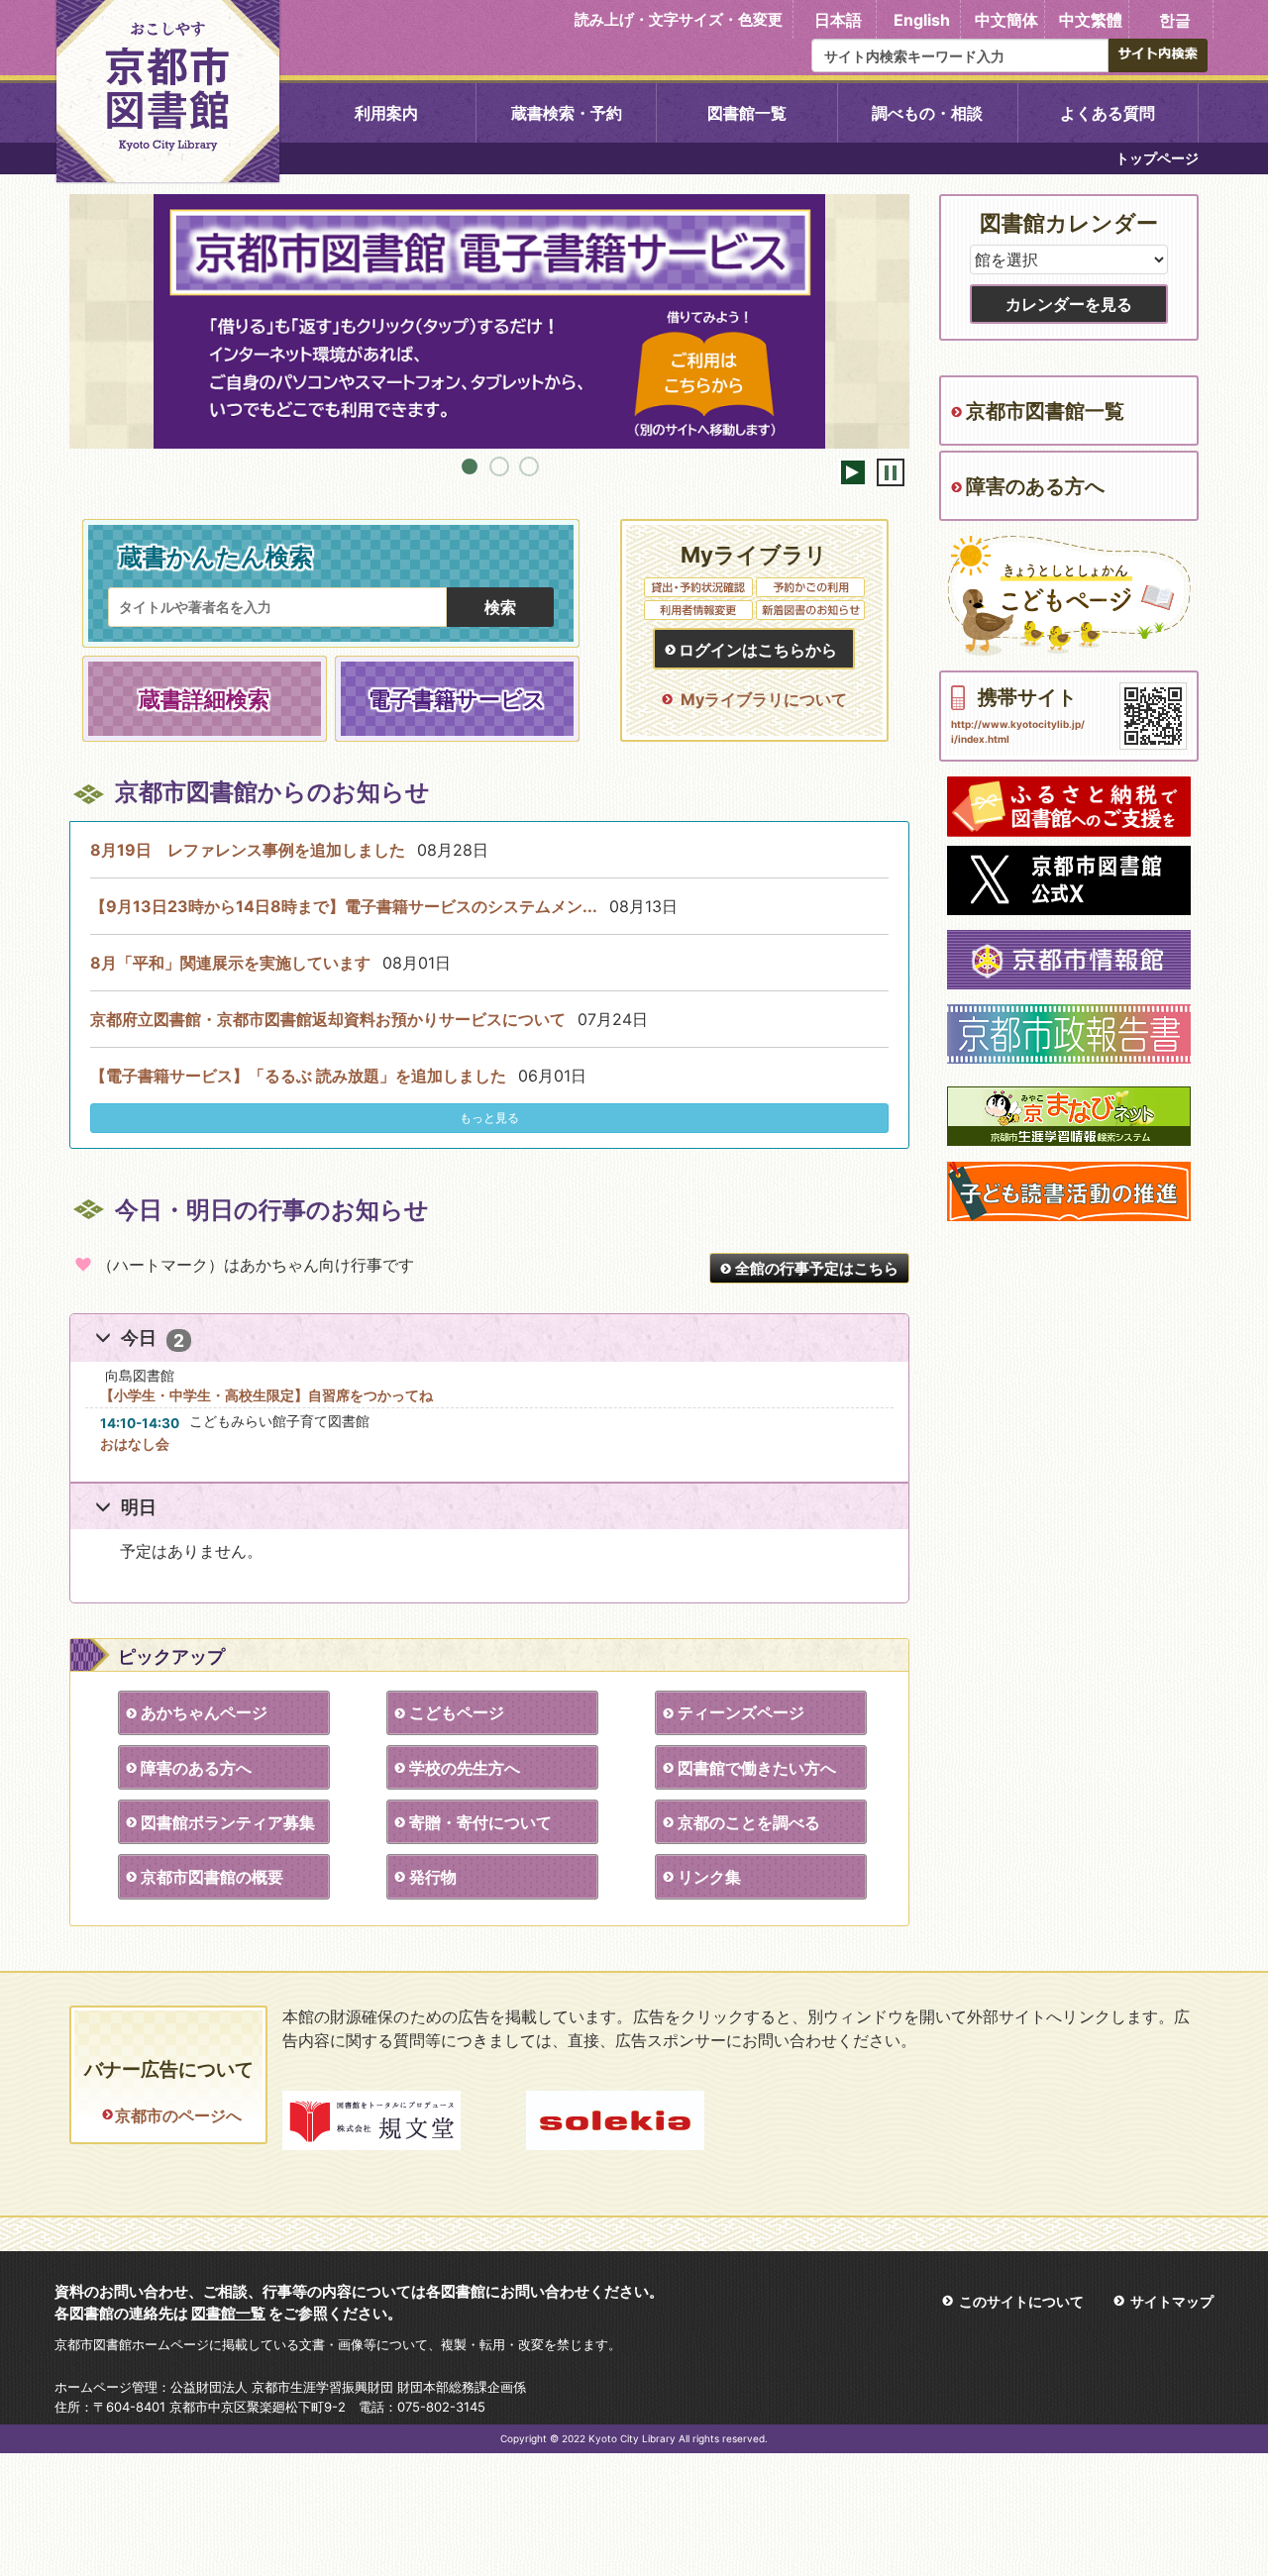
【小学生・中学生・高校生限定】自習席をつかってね (266, 1395)
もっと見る (489, 1118)
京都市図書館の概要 (212, 1877)
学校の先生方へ (465, 1768)
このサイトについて (1021, 2301)
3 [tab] (529, 466)
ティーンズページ (741, 1712)
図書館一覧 (747, 113)
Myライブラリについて (764, 699)
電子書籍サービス (457, 699)
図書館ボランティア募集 (228, 1822)
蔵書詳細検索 (204, 699)
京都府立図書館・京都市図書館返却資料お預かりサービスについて (328, 1019)
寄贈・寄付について (480, 1822)
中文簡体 (1006, 20)
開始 (853, 472)
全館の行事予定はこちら (817, 1268)
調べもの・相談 (927, 113)
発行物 (433, 1877)
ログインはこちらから (758, 650)
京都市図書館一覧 (1045, 411)
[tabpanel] (489, 322)
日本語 (838, 20)
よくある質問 (1108, 113)
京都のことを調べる (749, 1822)
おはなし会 (135, 1443)
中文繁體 (1091, 20)
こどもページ (457, 1712)
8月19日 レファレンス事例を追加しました (248, 850)
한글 (1175, 20)
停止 (891, 472)
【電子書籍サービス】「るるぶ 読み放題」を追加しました (298, 1076)
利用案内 (386, 113)
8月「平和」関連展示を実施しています (230, 963)
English (922, 20)
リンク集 (709, 1877)
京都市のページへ (178, 2115)
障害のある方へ (196, 1768)
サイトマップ (1172, 2301)
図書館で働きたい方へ (757, 1768)
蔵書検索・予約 (567, 113)
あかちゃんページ (204, 1712)
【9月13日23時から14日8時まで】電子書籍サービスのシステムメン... (344, 906)
